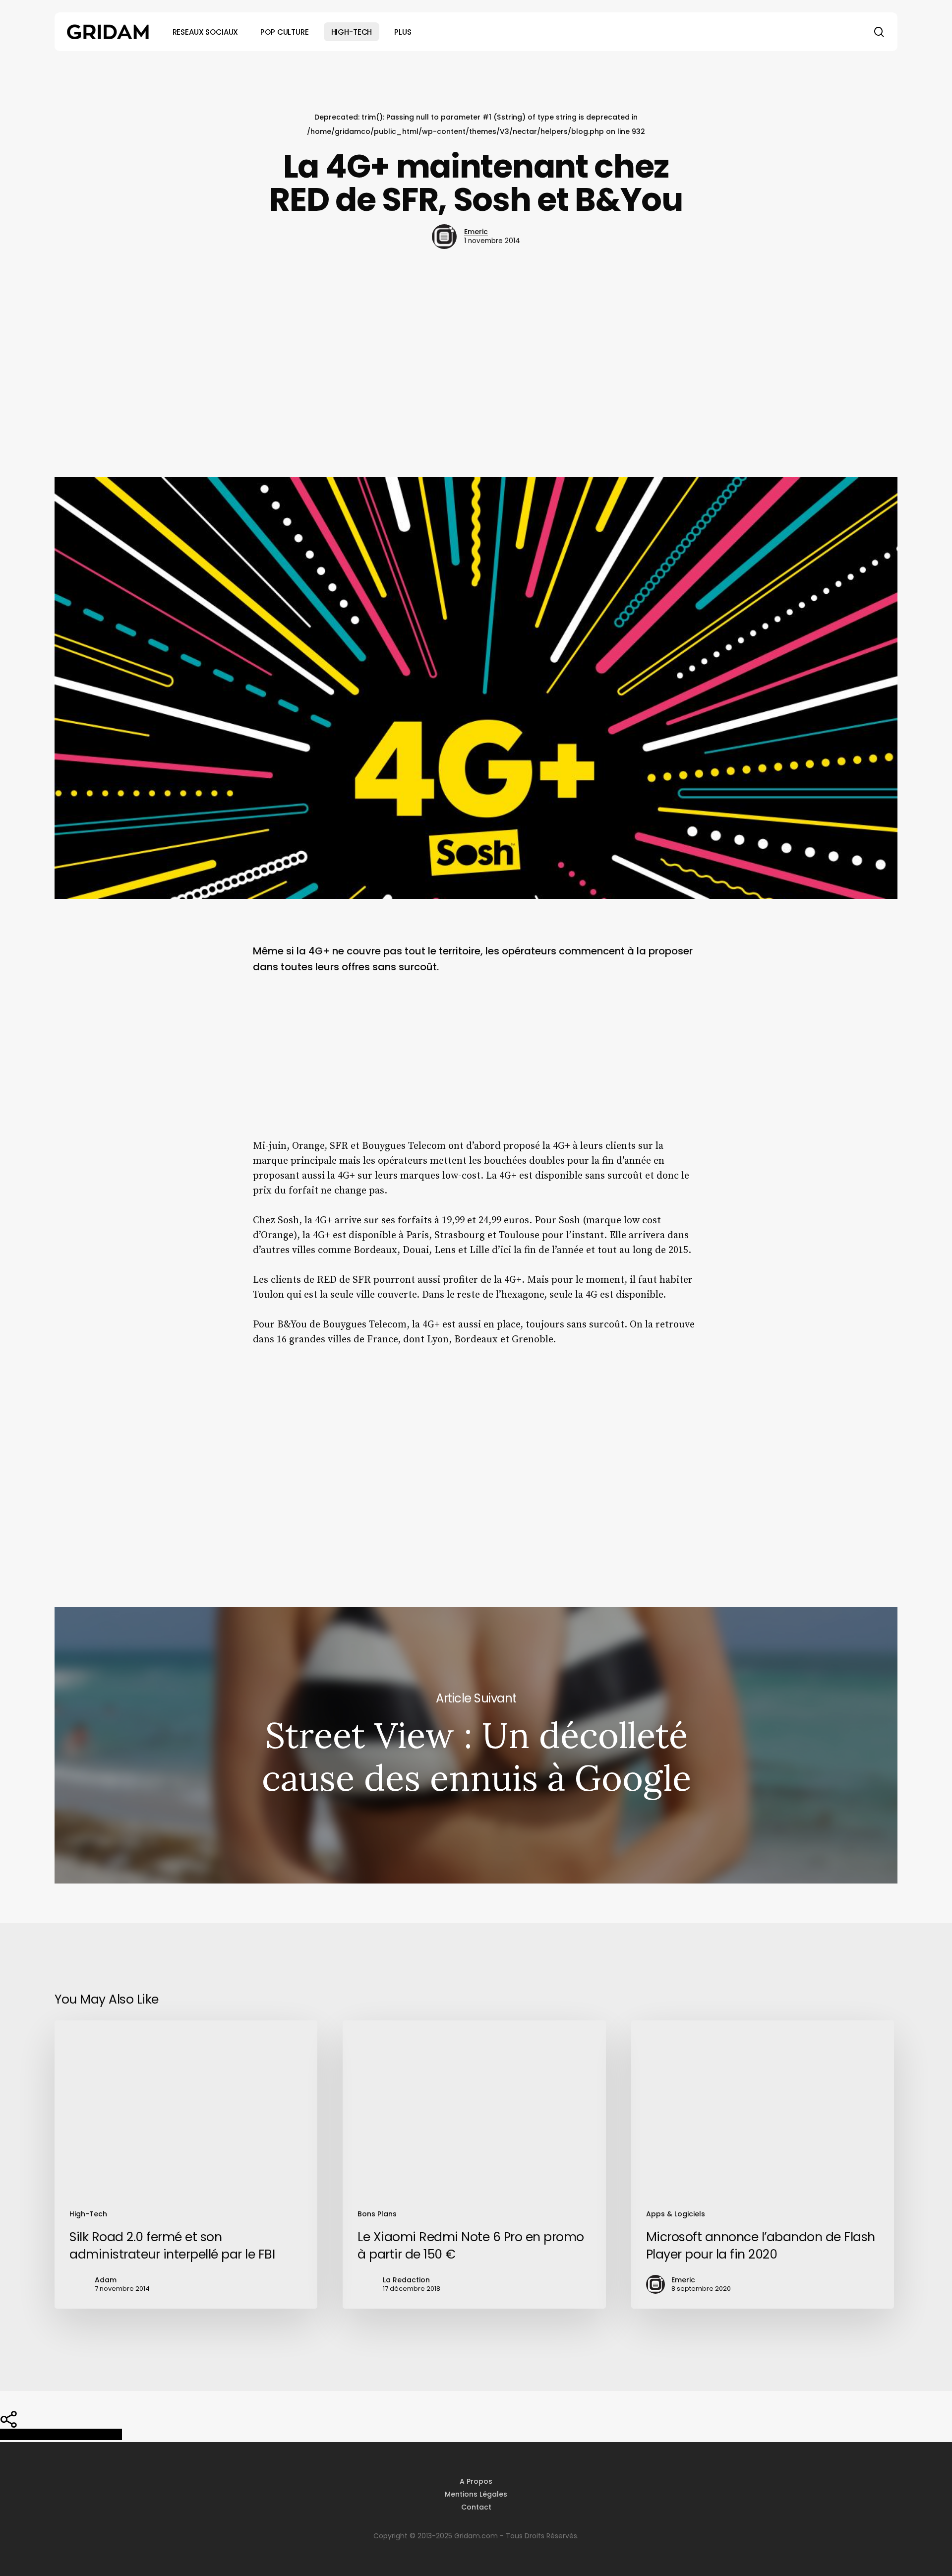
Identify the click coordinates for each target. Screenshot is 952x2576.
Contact (476, 2507)
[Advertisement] (476, 363)
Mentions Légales (476, 2494)
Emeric (476, 232)
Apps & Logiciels (676, 2214)
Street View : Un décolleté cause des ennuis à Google (476, 1745)
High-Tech (88, 2214)
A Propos (476, 2481)
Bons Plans (377, 2214)
